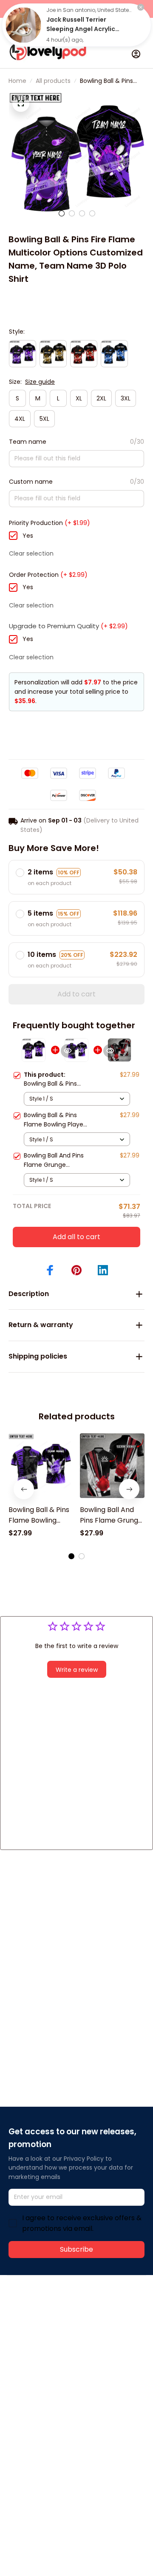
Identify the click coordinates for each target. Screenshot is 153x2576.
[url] (41, 2340)
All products (53, 81)
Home (17, 81)
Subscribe (76, 2249)
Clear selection (31, 553)
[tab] (62, 213)
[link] (23, 25)
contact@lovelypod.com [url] (62, 2330)
